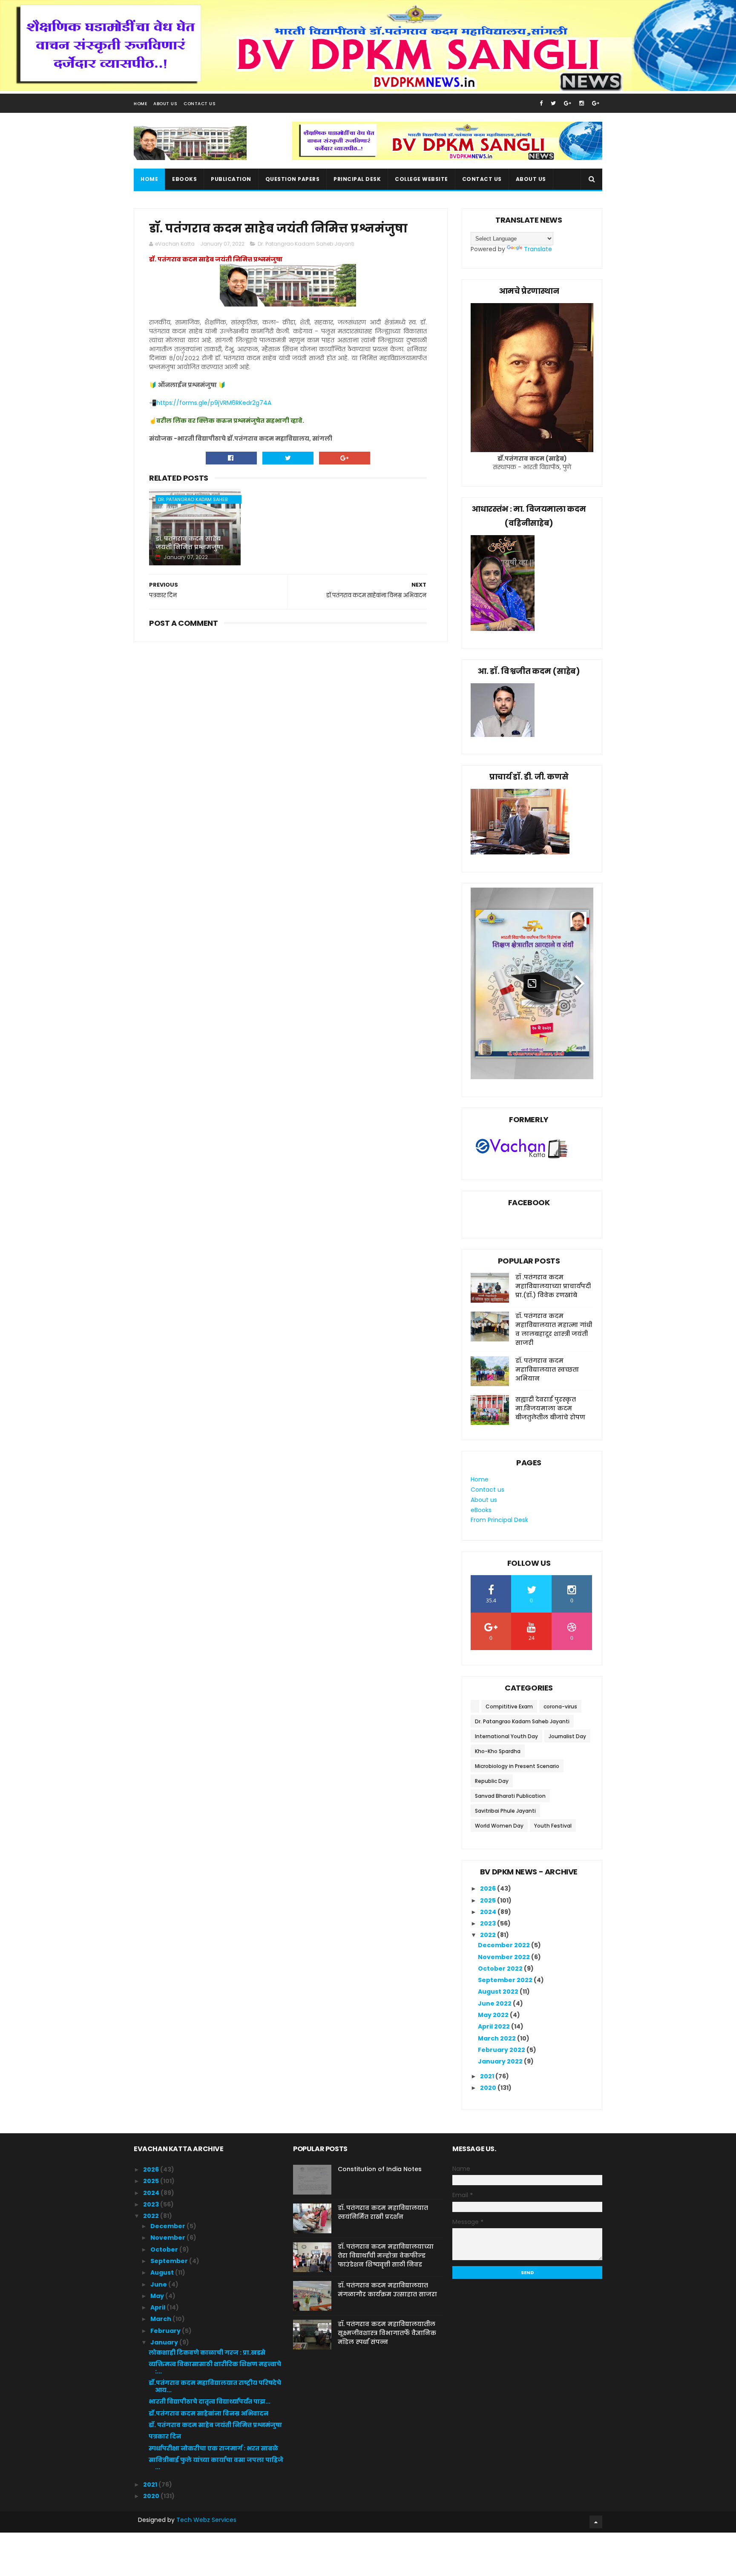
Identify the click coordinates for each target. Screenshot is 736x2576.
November (168, 2238)
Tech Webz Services (206, 2520)
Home (140, 104)
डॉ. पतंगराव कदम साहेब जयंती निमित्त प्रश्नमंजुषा (189, 543)
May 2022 (494, 2015)
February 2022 (502, 2050)
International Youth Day (506, 1736)
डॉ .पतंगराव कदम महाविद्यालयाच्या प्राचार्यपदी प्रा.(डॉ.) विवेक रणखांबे (553, 1286)
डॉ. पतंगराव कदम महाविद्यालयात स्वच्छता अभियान (547, 1370)
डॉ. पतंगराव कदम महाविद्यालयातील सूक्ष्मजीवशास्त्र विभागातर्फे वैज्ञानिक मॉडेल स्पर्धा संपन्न (387, 2333)
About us (531, 179)
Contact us (482, 179)
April (158, 2307)
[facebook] (541, 103)
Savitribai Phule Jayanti (505, 1811)
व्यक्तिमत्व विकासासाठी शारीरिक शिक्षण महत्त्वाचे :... (215, 2368)
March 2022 (497, 2038)
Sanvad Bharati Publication (510, 1796)
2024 (489, 1912)
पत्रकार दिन (165, 2436)
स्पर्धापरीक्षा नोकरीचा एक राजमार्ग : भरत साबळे (213, 2448)
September (170, 2261)
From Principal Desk (499, 1520)
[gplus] (568, 103)
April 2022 (494, 2026)
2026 (489, 1888)
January (165, 2342)
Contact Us (200, 104)
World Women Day (499, 1826)
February (166, 2331)
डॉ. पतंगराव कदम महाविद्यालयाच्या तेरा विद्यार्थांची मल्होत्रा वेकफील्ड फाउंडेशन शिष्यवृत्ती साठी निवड (386, 2255)
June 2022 (495, 2003)
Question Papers (293, 179)
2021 (488, 2076)
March (161, 2319)
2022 (489, 1935)
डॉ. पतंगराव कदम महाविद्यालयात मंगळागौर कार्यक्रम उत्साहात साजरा (387, 2290)
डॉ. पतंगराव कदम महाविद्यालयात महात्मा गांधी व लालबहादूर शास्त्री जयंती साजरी (554, 1329)
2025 (489, 1900)
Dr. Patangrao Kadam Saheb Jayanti (306, 244)
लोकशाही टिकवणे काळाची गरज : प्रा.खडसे (207, 2352)
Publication (231, 179)
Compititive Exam (509, 1706)
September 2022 (506, 1980)
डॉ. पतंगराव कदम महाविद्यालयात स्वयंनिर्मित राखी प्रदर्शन (383, 2212)
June (159, 2284)
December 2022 (505, 1945)
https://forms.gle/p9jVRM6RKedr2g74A (214, 403)
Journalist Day (567, 1736)
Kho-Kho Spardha (498, 1751)
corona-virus (560, 1706)
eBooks (184, 179)
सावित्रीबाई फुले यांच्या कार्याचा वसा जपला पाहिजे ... (216, 2463)
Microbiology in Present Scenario (517, 1766)
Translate (538, 249)
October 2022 (501, 1969)
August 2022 (499, 1991)
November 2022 (505, 1957)
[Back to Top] (596, 2522)
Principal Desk (357, 179)
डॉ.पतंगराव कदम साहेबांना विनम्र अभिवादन (208, 2413)
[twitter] (553, 103)
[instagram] (582, 103)
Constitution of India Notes (380, 2169)
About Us (165, 104)
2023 (489, 1923)
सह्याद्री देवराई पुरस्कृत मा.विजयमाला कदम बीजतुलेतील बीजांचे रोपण (550, 1408)
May (158, 2296)
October (165, 2249)
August (163, 2272)
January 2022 (501, 2061)
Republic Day (492, 1781)
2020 (489, 2088)
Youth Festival (553, 1826)
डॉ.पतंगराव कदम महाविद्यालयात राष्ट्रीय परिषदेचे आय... (215, 2386)
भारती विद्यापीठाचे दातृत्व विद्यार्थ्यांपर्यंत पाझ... (210, 2401)
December (168, 2226)
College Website (421, 179)
